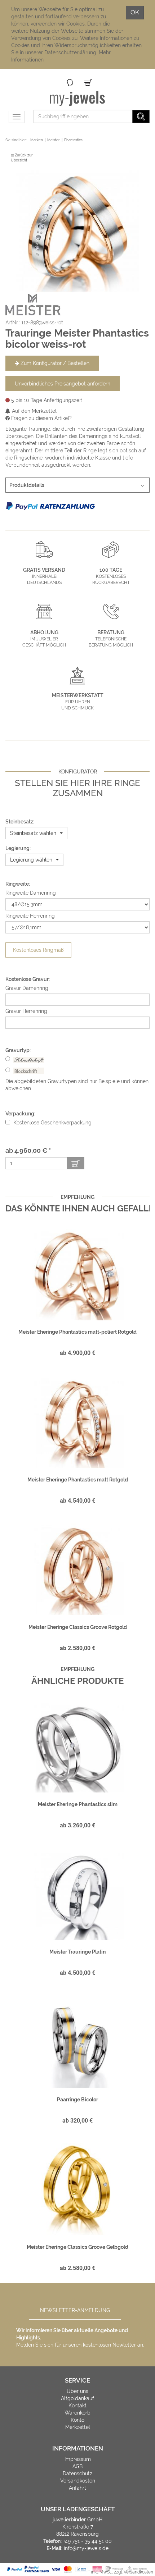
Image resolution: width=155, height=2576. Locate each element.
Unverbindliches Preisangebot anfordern (63, 384)
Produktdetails (27, 485)
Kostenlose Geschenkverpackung (52, 1123)
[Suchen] (141, 117)
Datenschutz (77, 2474)
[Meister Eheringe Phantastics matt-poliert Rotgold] (77, 1274)
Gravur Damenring (27, 988)
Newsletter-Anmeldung (75, 2310)
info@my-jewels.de (86, 2548)
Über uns (77, 2391)
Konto (77, 2420)
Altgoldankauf (77, 2398)
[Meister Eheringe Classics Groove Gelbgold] (77, 2189)
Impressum (78, 2459)
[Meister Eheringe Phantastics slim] (77, 1747)
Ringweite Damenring (31, 893)
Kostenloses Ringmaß (38, 950)
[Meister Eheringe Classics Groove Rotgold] (77, 1570)
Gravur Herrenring (26, 1011)
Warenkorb (77, 2413)
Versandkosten (78, 2481)
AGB (77, 2466)
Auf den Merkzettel (34, 411)
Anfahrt (77, 2488)
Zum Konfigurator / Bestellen (54, 363)
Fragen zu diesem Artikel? (41, 418)
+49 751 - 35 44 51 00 (87, 2541)
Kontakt (77, 2406)
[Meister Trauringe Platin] (77, 1894)
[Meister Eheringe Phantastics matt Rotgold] (77, 1422)
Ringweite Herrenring (30, 916)
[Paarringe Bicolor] (77, 2042)
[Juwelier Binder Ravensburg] (78, 99)
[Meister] (33, 304)
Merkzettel (78, 2427)
